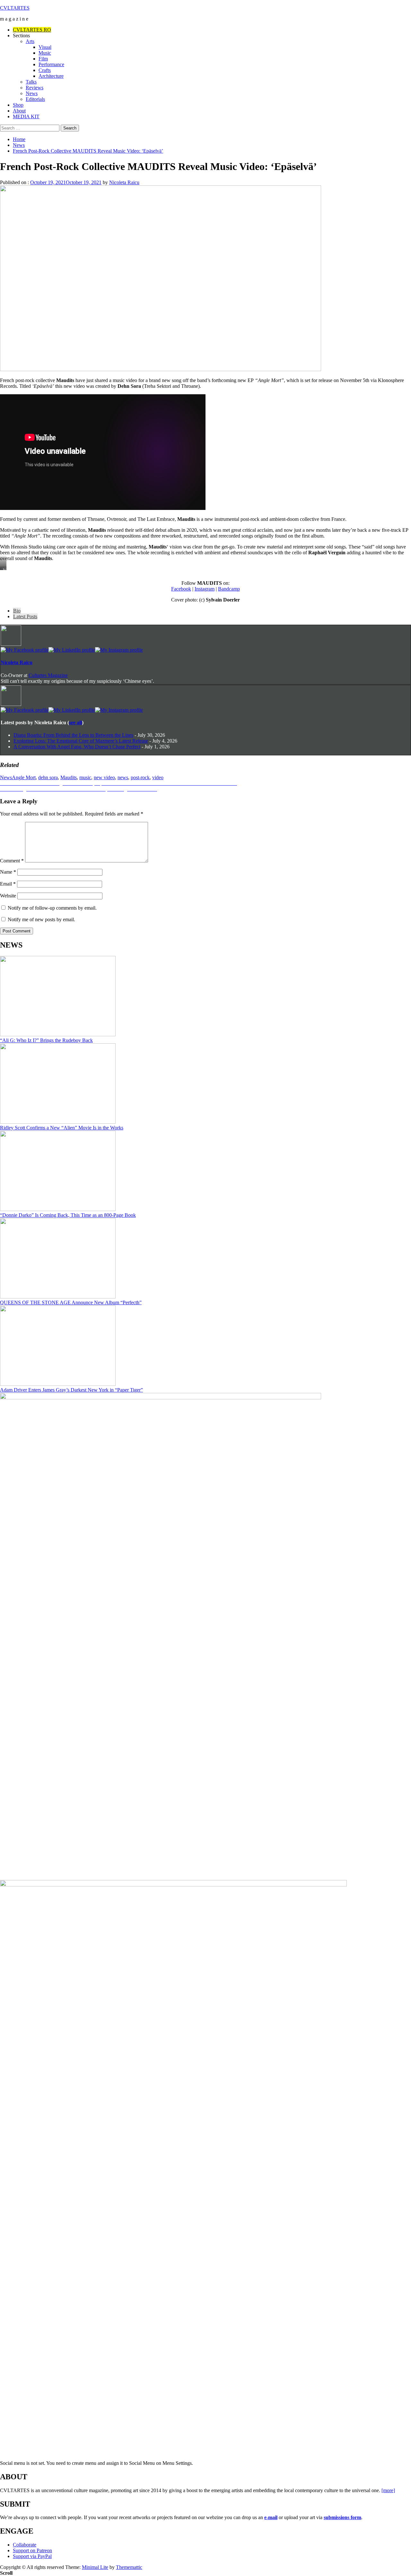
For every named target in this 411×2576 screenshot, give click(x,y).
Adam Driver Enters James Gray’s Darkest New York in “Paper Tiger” (71, 1390)
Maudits (69, 777)
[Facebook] (25, 650)
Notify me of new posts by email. (41, 919)
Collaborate (25, 2545)
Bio (17, 611)
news (123, 777)
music (85, 777)
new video (104, 777)
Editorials (35, 99)
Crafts (45, 70)
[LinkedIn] (72, 650)
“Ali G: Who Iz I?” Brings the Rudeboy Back (46, 1040)
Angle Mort (24, 777)
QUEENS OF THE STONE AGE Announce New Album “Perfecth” (71, 1302)
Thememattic (129, 2567)
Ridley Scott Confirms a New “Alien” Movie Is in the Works (62, 1128)
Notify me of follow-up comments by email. (52, 908)
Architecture (51, 76)
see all (75, 722)
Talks (31, 82)
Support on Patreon (32, 2550)
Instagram (205, 589)
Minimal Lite (95, 2567)
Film (43, 59)
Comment (12, 861)
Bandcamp (229, 589)
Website (8, 896)
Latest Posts (25, 616)
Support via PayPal (32, 2556)
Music (45, 53)
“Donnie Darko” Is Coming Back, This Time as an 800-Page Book (68, 1215)
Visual (45, 47)
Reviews (35, 88)
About (19, 111)
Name (8, 872)
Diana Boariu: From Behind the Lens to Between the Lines (73, 735)
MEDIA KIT (26, 116)
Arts (30, 41)
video (158, 777)
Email (8, 884)
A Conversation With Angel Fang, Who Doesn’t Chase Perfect (77, 747)
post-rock (140, 777)
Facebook (181, 589)
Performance (51, 64)
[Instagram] (119, 650)
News (32, 93)
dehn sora (48, 777)
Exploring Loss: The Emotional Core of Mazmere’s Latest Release (81, 741)
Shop (18, 105)
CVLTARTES (15, 8)
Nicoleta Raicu (124, 182)
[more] (388, 2490)
